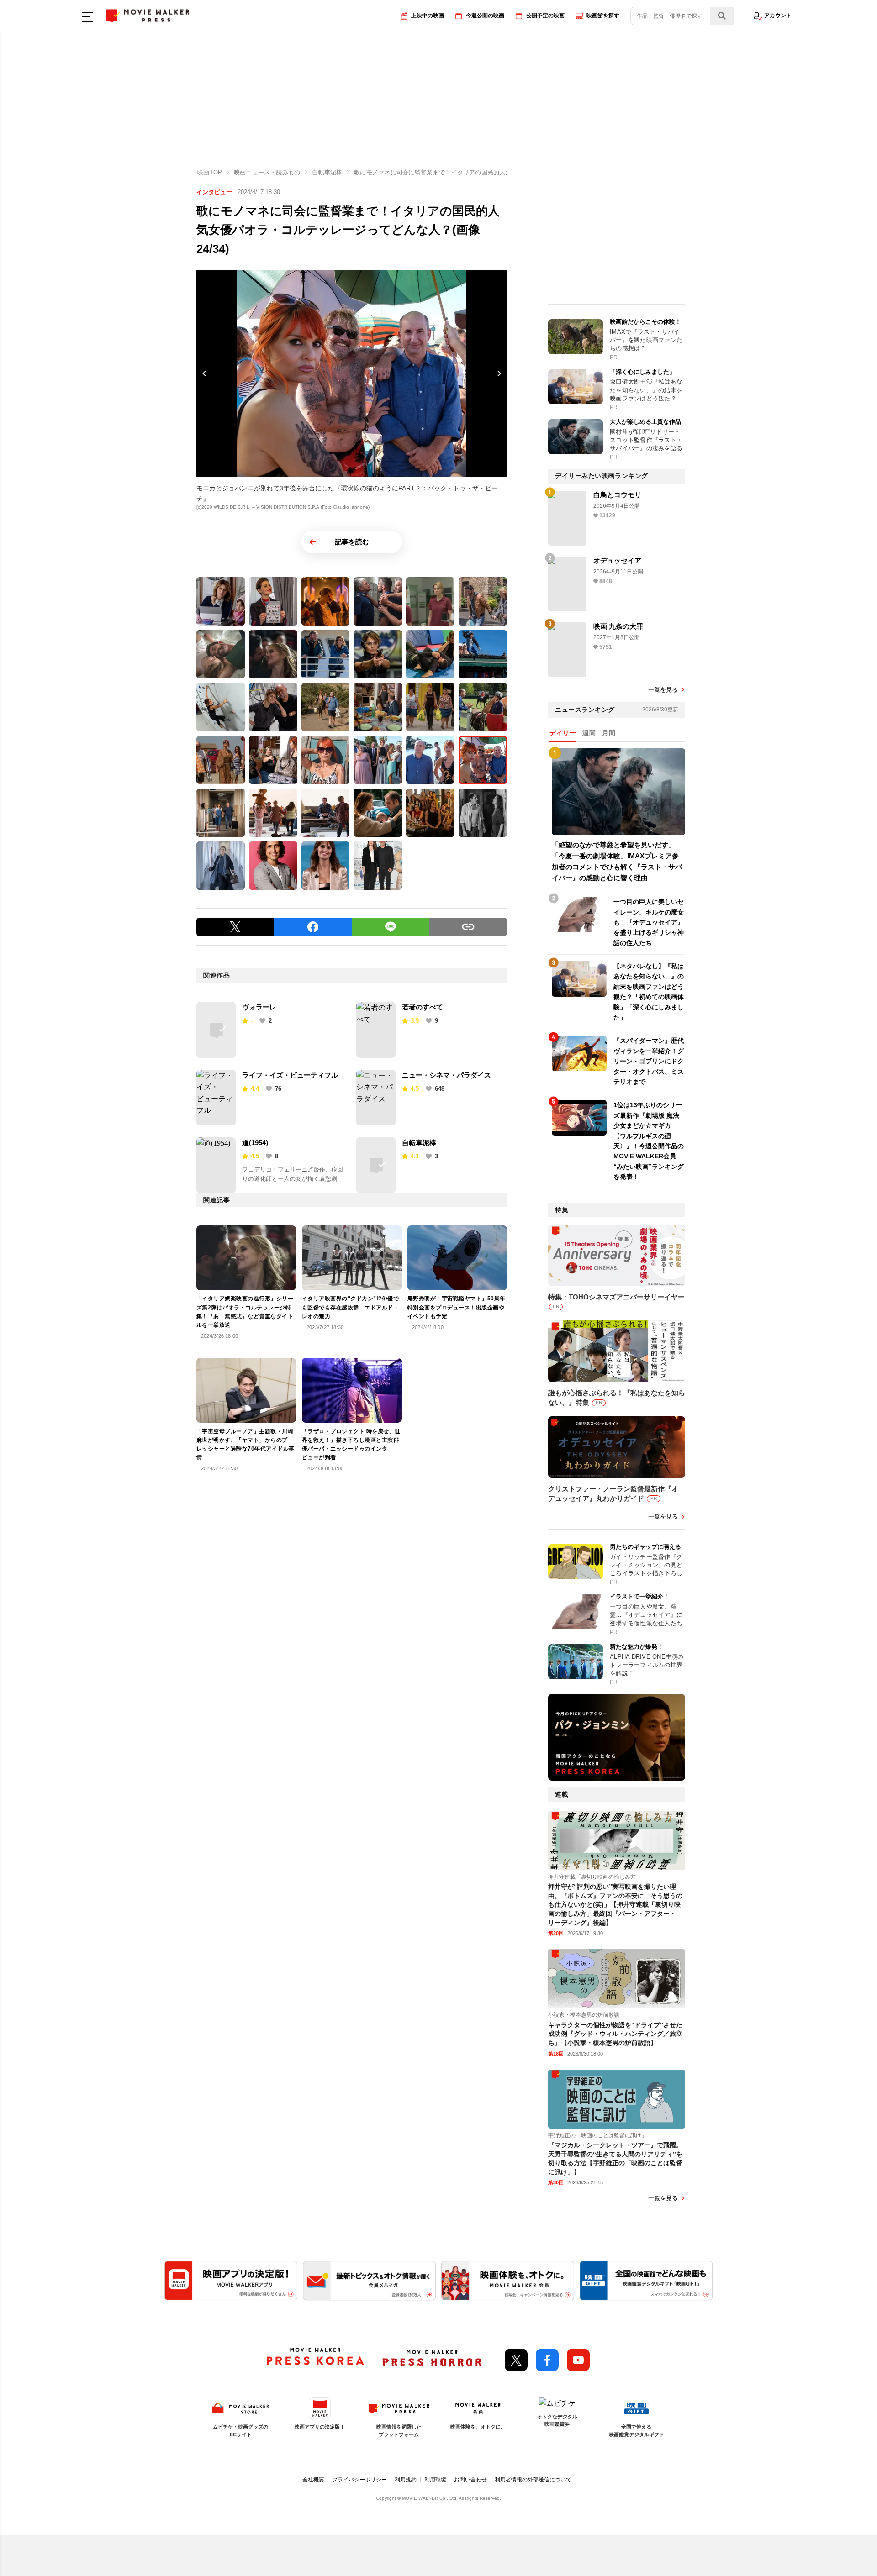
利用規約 (406, 2480)
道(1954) (255, 1143)
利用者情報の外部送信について (533, 2480)
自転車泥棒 (419, 1143)
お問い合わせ (470, 2480)
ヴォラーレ (259, 1007)
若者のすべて (423, 1007)
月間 (609, 733)
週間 (589, 733)
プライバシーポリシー (359, 2480)
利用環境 (435, 2480)
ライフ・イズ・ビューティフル (290, 1075)
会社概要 (313, 2480)
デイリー (563, 733)
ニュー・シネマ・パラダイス (446, 1075)
